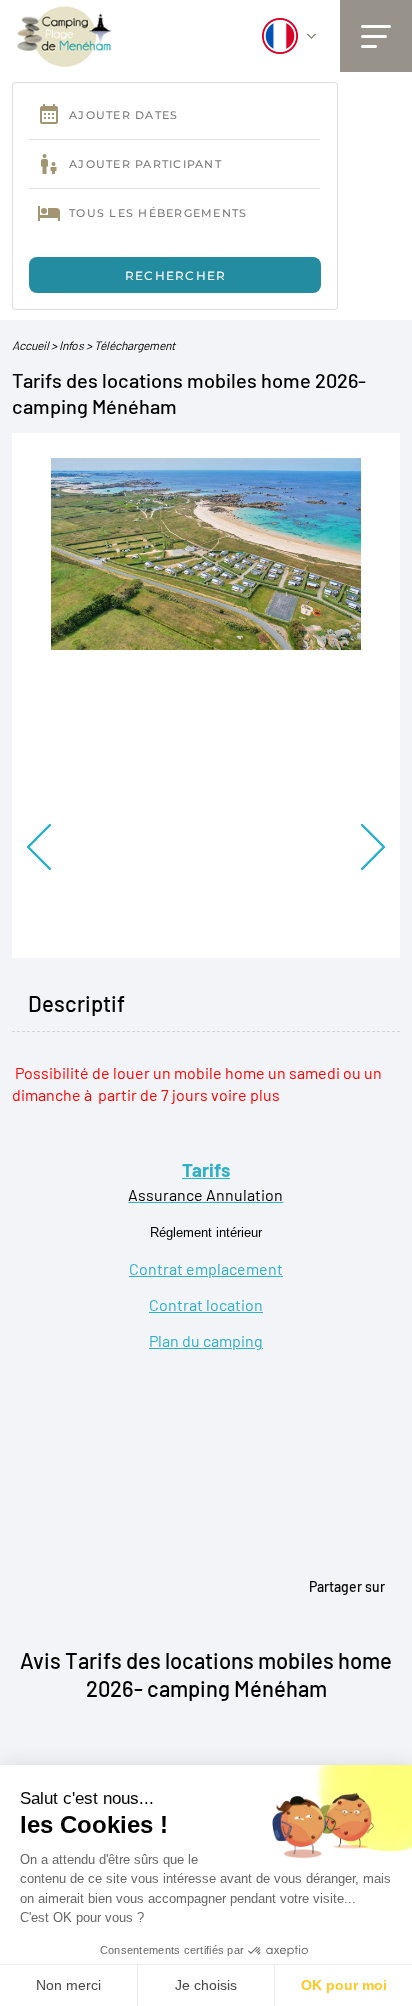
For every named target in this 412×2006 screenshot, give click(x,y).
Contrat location (206, 1304)
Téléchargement (134, 345)
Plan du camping (206, 1340)
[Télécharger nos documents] (64, 35)
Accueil (30, 345)
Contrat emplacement (206, 1268)
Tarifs (206, 1169)
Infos (71, 345)
